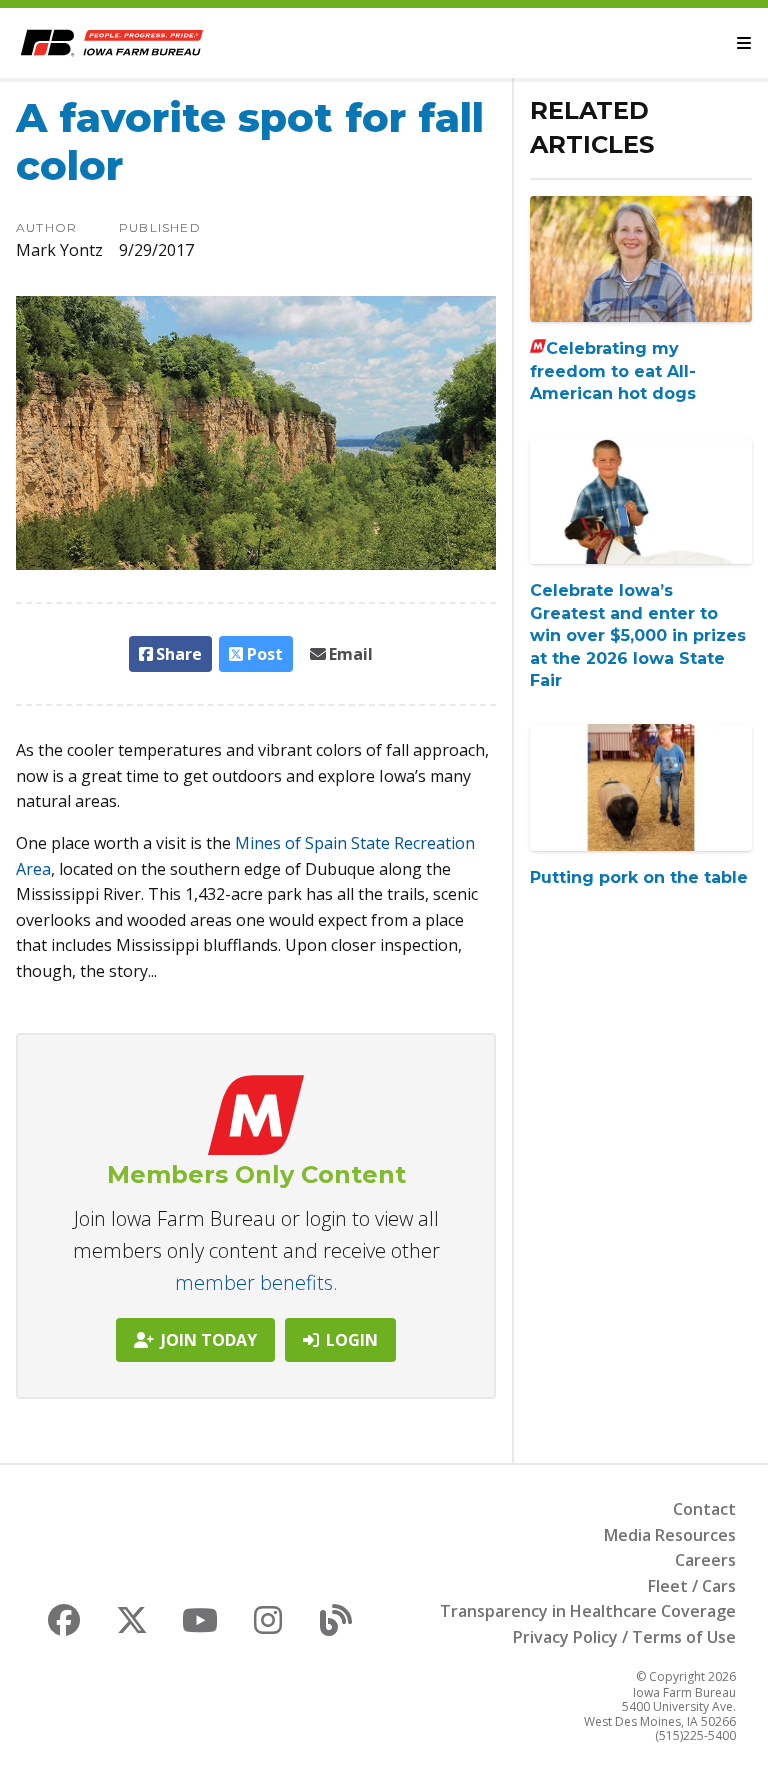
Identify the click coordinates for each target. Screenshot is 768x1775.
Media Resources (670, 1535)
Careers (705, 1560)
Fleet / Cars (692, 1586)
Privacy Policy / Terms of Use (624, 1637)
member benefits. (256, 1282)
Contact (704, 1509)
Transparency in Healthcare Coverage (588, 1611)
